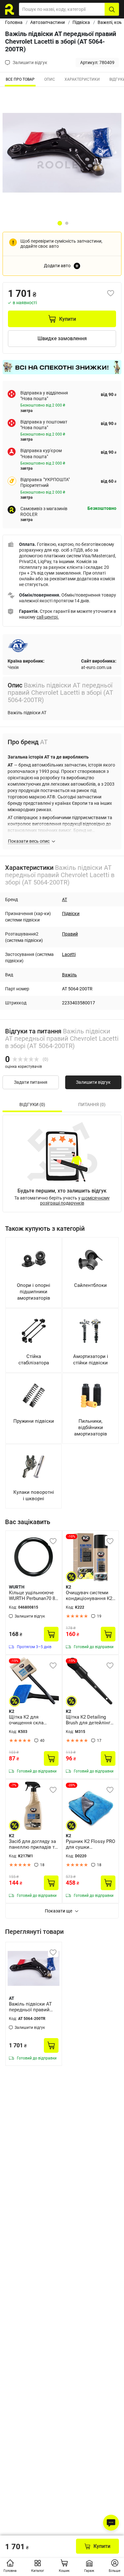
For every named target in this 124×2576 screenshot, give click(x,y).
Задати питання (31, 1082)
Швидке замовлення (62, 338)
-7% (14, 1785)
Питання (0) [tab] (92, 1105)
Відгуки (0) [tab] (32, 1105)
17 (99, 1741)
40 (42, 1741)
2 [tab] (67, 223)
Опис (50, 79)
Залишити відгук (93, 1082)
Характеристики (82, 79)
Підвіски (71, 914)
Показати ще (59, 1911)
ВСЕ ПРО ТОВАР (20, 79)
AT (65, 899)
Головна (14, 22)
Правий (70, 934)
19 (99, 1616)
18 (42, 1865)
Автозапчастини (48, 22)
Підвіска (81, 22)
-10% (72, 1536)
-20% (72, 1785)
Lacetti (69, 954)
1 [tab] (60, 223)
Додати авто (57, 266)
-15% (15, 1661)
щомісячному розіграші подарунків (75, 1200)
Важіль (69, 975)
